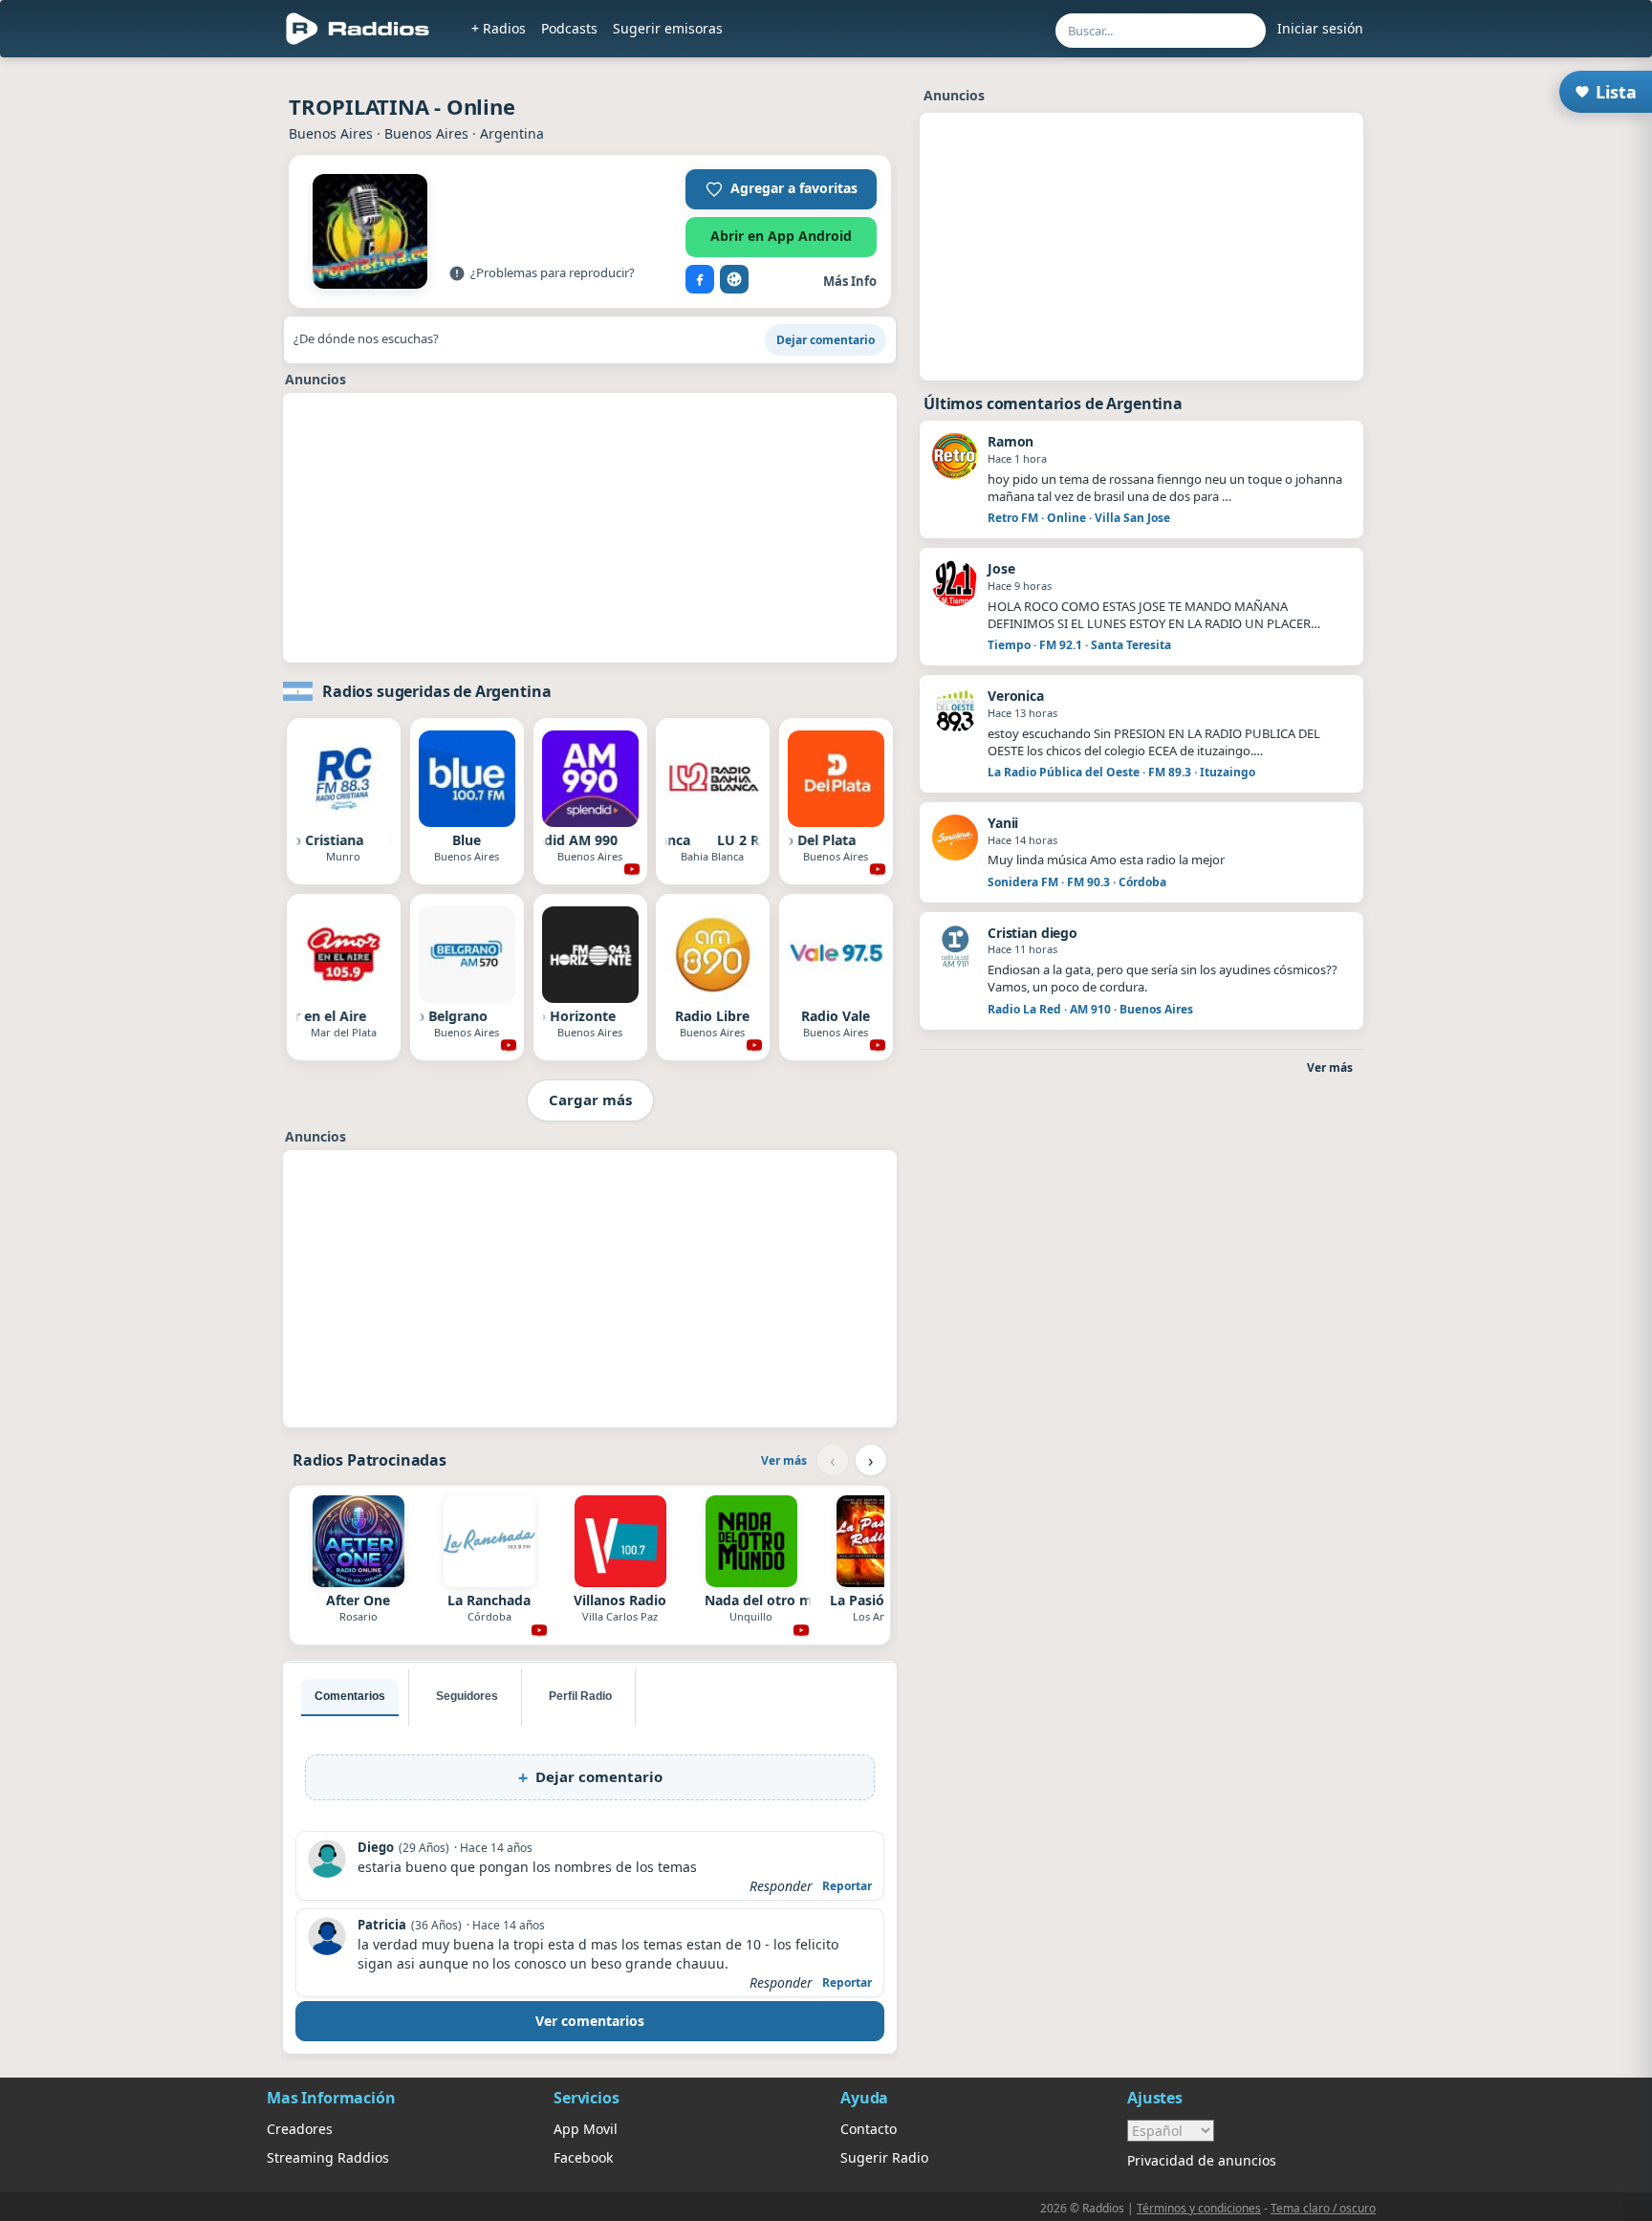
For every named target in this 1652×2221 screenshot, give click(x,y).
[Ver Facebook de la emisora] (700, 279)
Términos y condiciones (1199, 2208)
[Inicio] (358, 29)
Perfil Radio (580, 1696)
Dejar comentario (826, 340)
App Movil (586, 2129)
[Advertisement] (179, 356)
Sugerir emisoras (668, 28)
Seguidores (467, 1696)
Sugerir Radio (884, 2157)
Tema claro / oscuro (1323, 2208)
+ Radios (499, 28)
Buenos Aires (331, 133)
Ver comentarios (590, 2021)
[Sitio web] (734, 279)
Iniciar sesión (1320, 28)
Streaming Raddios (328, 2157)
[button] (781, 189)
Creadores (300, 2129)
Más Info (850, 281)
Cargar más (590, 1100)
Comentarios (350, 1696)
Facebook (583, 2157)
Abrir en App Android (781, 236)
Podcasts (569, 28)
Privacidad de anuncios (1202, 2160)
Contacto (869, 2129)
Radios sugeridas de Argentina (436, 691)
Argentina (512, 133)
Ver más (784, 1460)
